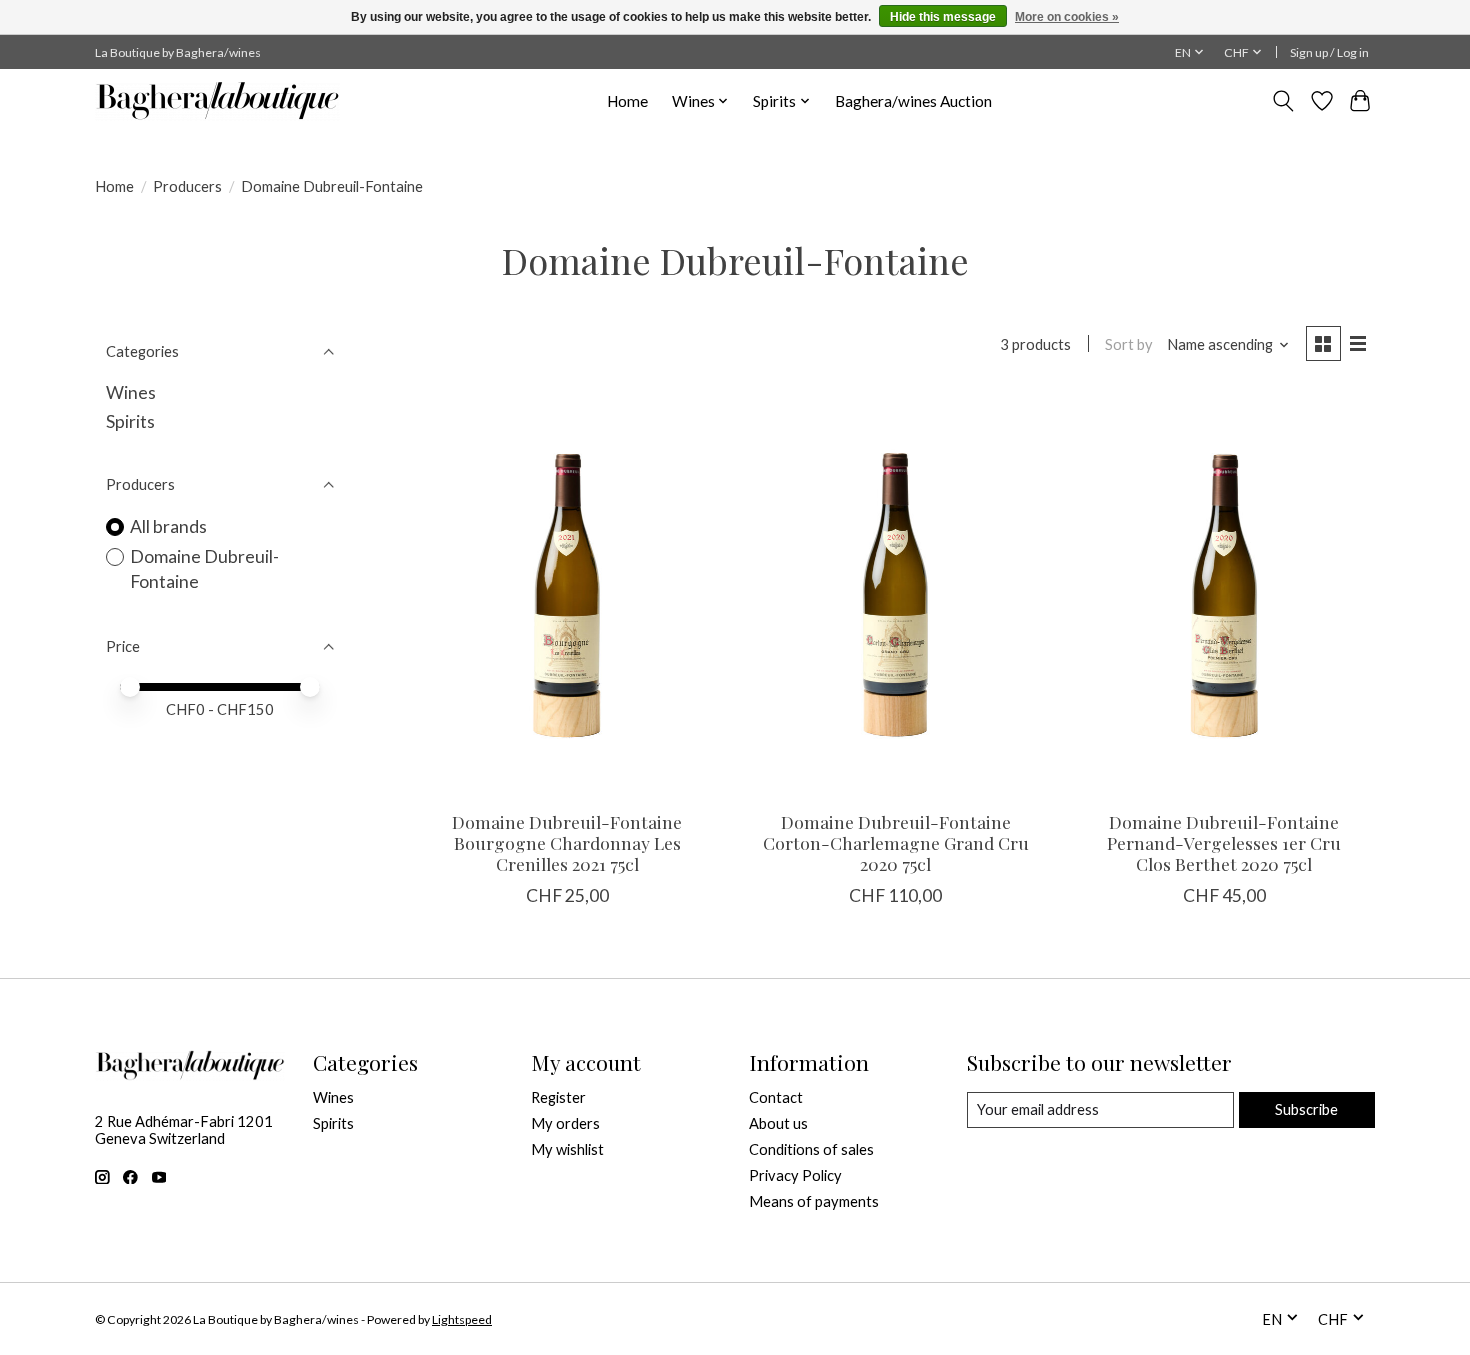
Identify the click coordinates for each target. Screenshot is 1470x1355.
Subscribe (1306, 1109)
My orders (565, 1123)
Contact (776, 1097)
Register (558, 1097)
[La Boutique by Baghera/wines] (217, 101)
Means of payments (814, 1201)
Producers (187, 186)
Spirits (130, 421)
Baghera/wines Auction (913, 101)
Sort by (1129, 344)
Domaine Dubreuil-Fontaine (204, 569)
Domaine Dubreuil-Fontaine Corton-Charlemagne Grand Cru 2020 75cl (896, 842)
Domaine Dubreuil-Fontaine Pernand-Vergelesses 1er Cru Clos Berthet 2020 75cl (1224, 842)
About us (778, 1123)
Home (627, 101)
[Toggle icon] (1283, 101)
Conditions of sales (811, 1149)
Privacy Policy (795, 1175)
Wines (131, 392)
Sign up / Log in (1329, 52)
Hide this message (943, 17)
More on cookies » (1067, 17)
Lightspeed (462, 1319)
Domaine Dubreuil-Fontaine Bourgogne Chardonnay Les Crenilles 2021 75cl (567, 842)
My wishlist (567, 1149)
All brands (168, 526)
